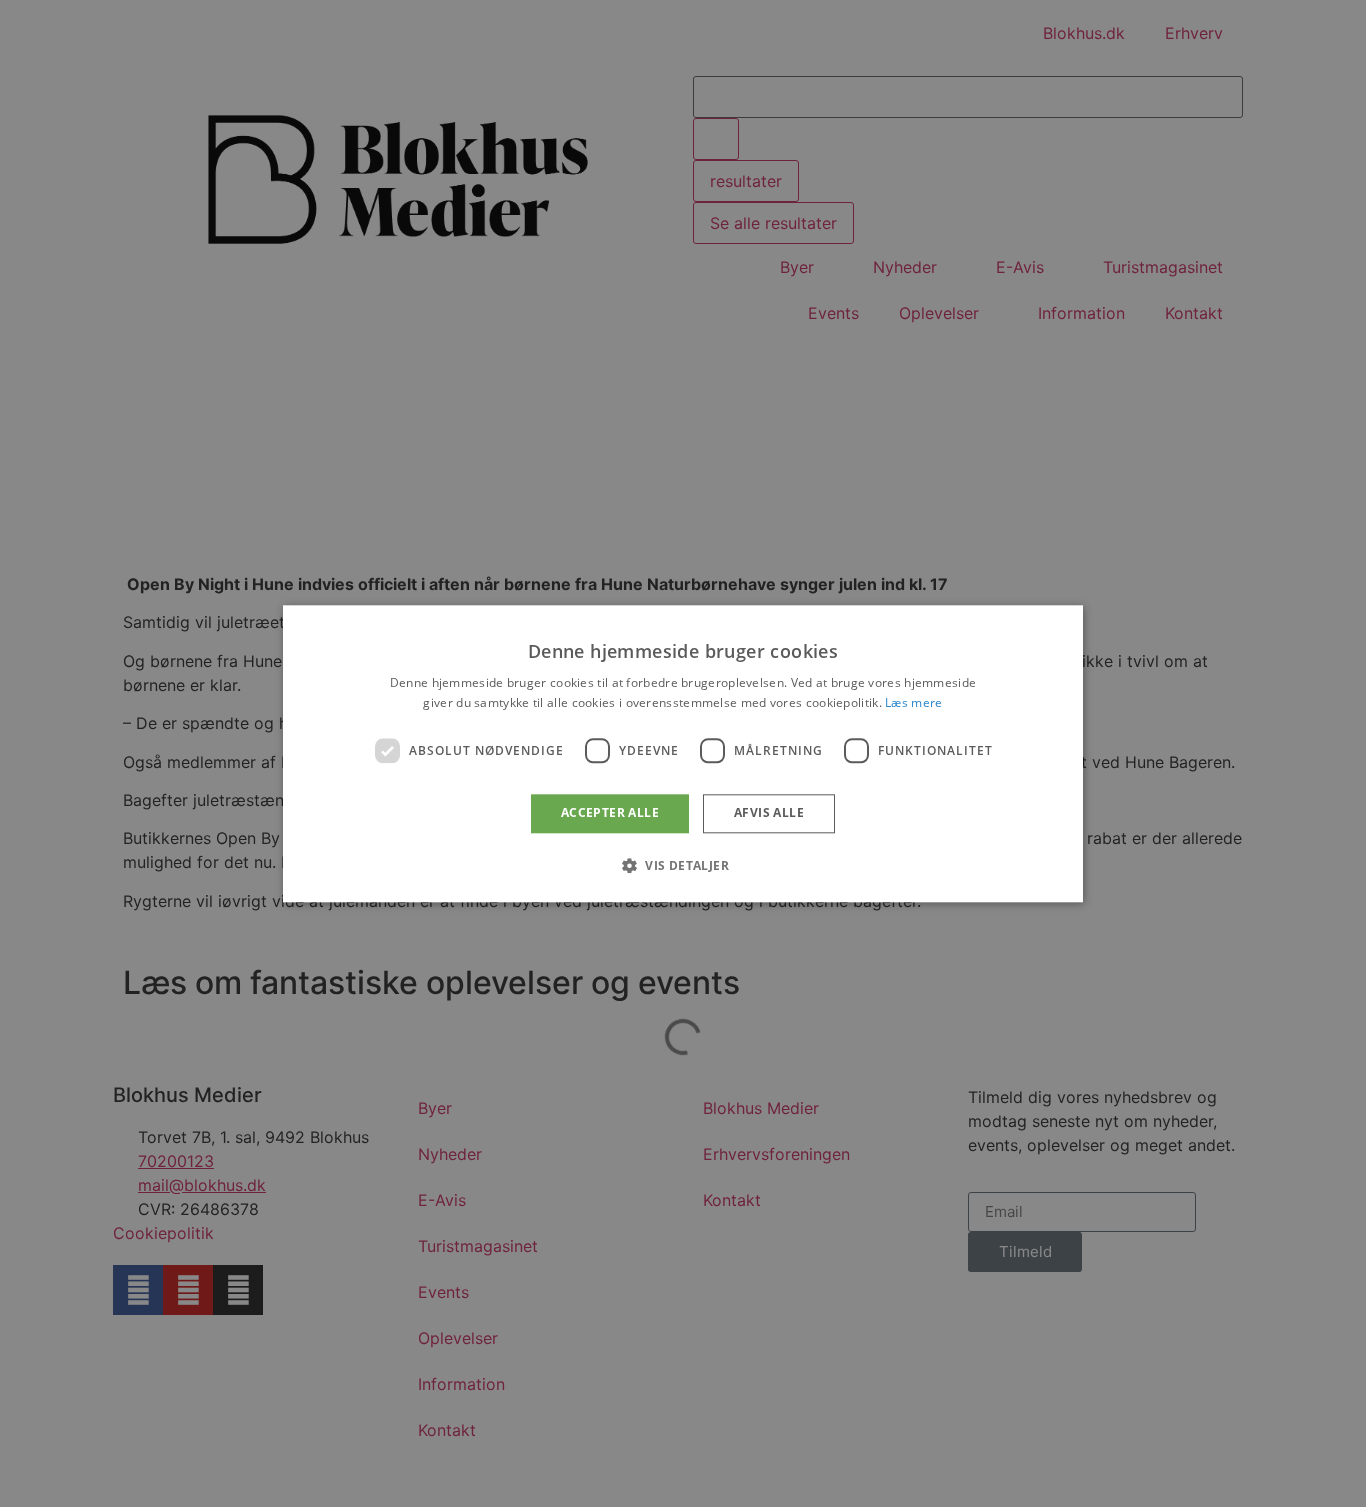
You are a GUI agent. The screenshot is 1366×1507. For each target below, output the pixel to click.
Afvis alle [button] (769, 813)
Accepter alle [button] (610, 813)
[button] (683, 865)
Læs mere (913, 702)
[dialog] (683, 753)
